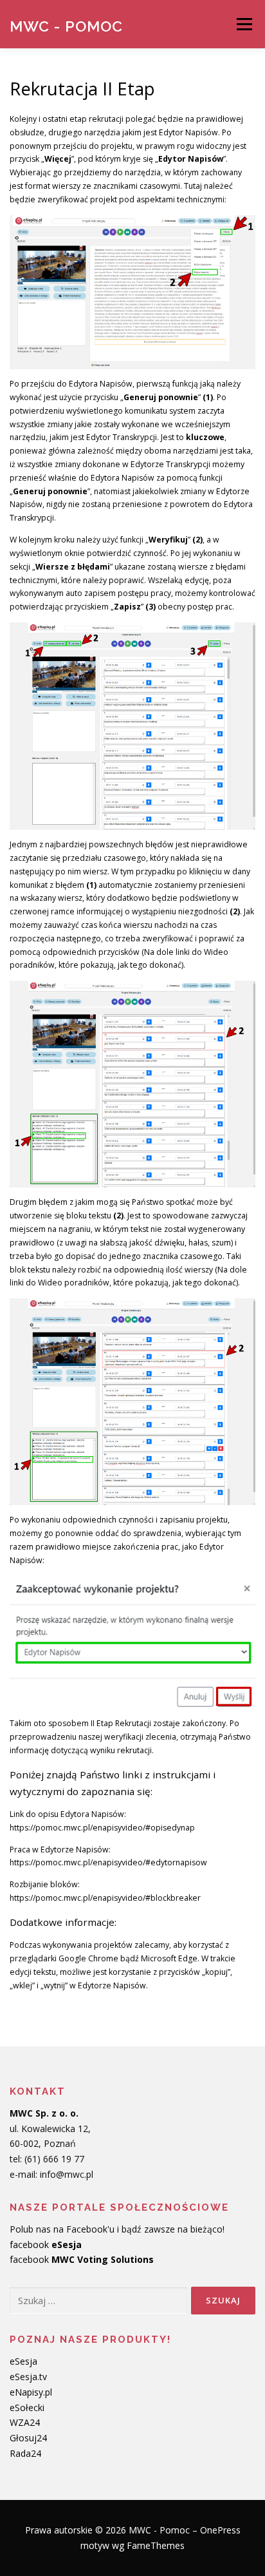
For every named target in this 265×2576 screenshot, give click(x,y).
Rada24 (25, 2453)
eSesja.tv (28, 2377)
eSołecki (27, 2408)
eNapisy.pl (31, 2392)
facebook (46, 2244)
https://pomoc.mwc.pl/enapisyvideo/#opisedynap (102, 1828)
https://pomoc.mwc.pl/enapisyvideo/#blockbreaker (105, 1898)
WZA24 (25, 2422)
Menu (243, 24)
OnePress (220, 2530)
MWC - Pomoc (66, 25)
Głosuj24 (28, 2438)
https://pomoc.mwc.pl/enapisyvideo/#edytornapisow (108, 1862)
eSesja (23, 2361)
